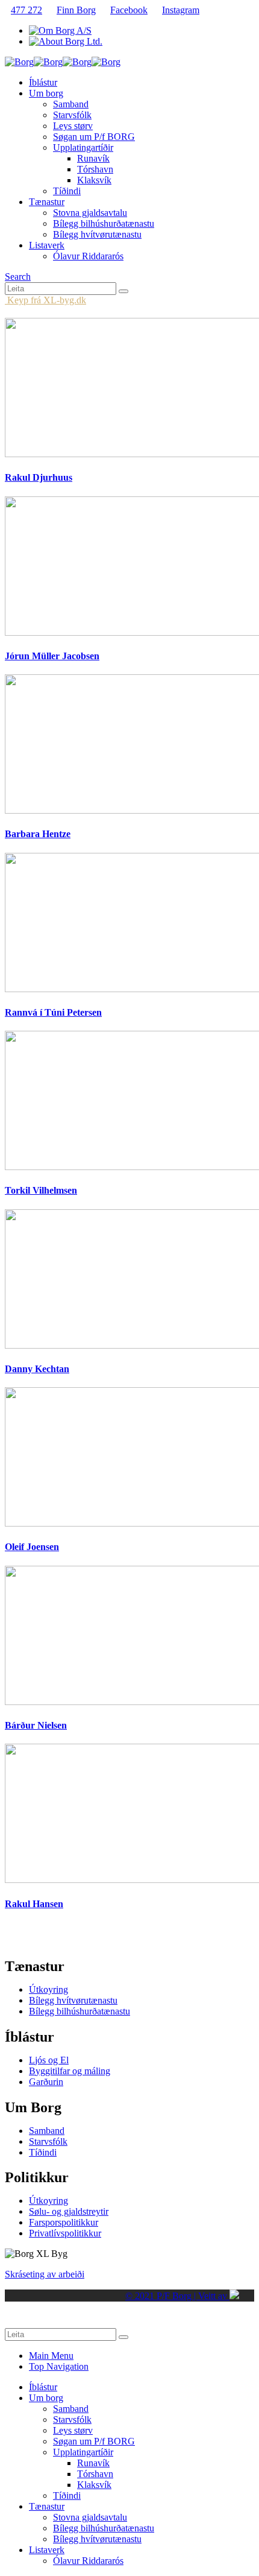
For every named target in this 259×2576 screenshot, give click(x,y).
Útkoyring (48, 1989)
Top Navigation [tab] (59, 2366)
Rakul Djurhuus (39, 477)
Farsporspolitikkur (64, 2222)
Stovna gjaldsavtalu (90, 213)
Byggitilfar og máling (70, 2071)
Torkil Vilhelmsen (41, 1190)
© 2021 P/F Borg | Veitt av (177, 2296)
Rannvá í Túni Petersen (53, 1012)
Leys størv (73, 126)
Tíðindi (67, 191)
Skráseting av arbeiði (45, 2274)
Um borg (46, 93)
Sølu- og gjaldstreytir (69, 2211)
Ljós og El (49, 2060)
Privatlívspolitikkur (65, 2233)
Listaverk (47, 245)
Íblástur (43, 82)
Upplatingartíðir (83, 147)
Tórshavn (95, 169)
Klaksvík (94, 180)
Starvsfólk (72, 115)
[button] (18, 277)
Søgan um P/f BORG (94, 137)
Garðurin (46, 2082)
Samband (71, 104)
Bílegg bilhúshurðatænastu (104, 223)
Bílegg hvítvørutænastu (97, 234)
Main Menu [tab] (51, 2356)
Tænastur (47, 202)
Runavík (93, 158)
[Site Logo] (63, 62)
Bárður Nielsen (36, 1725)
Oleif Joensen (32, 1547)
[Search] (123, 291)
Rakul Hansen (34, 1904)
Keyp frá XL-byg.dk (45, 300)
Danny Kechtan (37, 1369)
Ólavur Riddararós (88, 256)
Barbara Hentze (38, 834)
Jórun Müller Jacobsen (52, 656)
